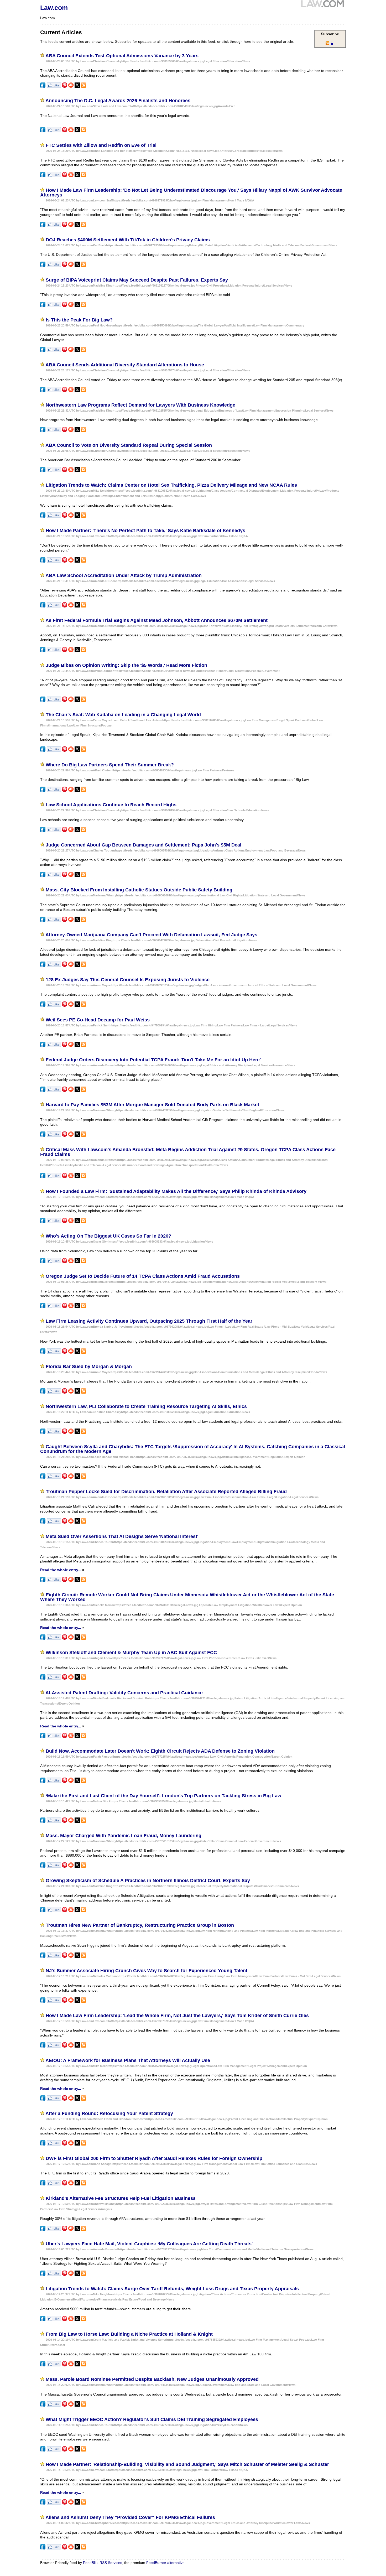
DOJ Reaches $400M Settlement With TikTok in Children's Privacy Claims (128, 240)
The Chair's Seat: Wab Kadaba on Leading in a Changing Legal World (123, 715)
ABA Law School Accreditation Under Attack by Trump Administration (124, 575)
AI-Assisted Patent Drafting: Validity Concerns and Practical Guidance (124, 1693)
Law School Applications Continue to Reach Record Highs (111, 805)
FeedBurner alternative (165, 2563)
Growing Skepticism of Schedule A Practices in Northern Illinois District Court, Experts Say (148, 1881)
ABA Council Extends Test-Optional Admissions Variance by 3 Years (122, 56)
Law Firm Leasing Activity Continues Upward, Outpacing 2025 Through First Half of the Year (149, 1321)
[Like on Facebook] (54, 86)
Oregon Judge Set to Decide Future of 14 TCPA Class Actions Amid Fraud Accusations (143, 1276)
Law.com (54, 8)
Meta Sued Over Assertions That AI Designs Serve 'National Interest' (122, 1536)
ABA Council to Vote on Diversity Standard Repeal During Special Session (129, 445)
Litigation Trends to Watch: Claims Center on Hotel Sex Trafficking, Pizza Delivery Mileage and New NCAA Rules (171, 485)
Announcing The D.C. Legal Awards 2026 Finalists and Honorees (118, 101)
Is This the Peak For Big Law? (79, 320)
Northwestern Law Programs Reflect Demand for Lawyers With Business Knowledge (140, 405)
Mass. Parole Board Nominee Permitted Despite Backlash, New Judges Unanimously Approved (152, 2379)
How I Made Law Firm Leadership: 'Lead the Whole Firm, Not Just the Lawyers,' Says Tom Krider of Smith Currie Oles (177, 2016)
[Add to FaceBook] (43, 86)
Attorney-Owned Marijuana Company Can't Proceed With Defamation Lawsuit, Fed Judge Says (151, 935)
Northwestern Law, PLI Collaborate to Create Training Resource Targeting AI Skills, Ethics (146, 1406)
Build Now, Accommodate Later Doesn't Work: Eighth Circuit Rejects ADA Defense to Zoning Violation (160, 1751)
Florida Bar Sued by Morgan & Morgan (89, 1367)
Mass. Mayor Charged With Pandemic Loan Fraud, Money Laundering (124, 1836)
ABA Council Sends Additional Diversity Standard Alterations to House (125, 365)
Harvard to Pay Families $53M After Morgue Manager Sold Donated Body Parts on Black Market (152, 1105)
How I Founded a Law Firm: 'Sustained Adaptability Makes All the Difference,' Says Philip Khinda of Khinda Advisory (176, 1191)
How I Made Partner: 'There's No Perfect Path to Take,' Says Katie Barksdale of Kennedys (145, 531)
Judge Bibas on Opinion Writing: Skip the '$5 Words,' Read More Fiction (126, 665)
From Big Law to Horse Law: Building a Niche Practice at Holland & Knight (129, 2334)
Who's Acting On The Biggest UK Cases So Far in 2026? (108, 1236)
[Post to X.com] (77, 86)
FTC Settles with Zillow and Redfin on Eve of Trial (101, 145)
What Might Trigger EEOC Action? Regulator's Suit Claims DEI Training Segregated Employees (152, 2419)
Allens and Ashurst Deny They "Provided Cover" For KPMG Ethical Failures (130, 2517)
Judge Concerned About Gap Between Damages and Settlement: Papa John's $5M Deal (144, 845)
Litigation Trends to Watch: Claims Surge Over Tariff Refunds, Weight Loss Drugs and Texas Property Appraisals (172, 2289)
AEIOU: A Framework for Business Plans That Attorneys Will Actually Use (128, 2060)
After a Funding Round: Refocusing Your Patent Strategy (109, 2113)
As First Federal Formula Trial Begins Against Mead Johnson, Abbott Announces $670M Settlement (157, 620)
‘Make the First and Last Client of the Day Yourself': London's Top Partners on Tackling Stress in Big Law (163, 1796)
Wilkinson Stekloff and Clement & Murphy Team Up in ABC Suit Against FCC (131, 1653)
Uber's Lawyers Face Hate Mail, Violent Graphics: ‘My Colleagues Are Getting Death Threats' (149, 2244)
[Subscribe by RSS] (84, 86)
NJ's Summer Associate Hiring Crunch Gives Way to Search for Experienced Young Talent (147, 1971)
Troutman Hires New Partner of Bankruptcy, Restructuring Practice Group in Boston (140, 1925)
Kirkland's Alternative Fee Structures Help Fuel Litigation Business (121, 2198)
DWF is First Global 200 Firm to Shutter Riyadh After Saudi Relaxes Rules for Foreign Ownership (154, 2158)
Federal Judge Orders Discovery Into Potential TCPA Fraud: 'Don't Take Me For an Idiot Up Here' (153, 1060)
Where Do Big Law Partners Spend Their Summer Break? (110, 765)
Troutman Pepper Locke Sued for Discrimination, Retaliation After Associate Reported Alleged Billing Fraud (166, 1492)
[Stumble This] (71, 86)
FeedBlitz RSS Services (103, 2563)
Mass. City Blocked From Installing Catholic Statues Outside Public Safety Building (139, 890)
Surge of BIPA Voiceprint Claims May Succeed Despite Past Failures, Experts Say (137, 280)
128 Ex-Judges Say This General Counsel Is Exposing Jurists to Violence (128, 980)
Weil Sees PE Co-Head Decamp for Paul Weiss (98, 1020)
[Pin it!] (65, 86)
